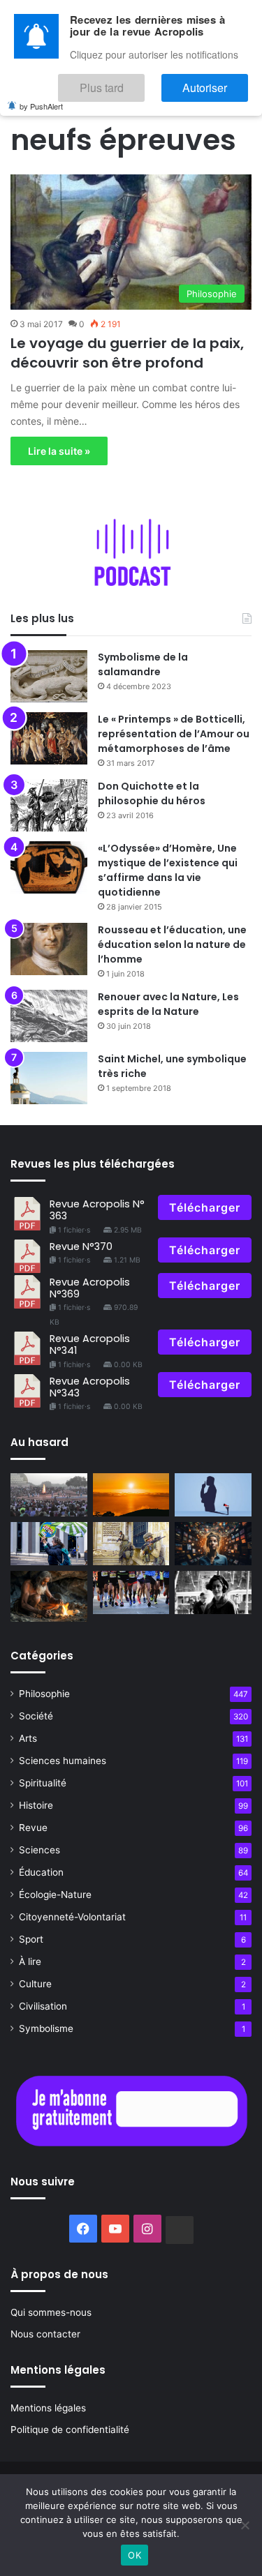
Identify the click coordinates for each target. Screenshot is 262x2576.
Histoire (36, 1805)
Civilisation (43, 2006)
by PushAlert (41, 96)
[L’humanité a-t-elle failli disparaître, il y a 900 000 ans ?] (49, 1596)
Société (36, 1716)
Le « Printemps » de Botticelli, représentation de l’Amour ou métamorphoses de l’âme (174, 734)
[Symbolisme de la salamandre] (49, 676)
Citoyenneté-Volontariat (72, 1917)
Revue (33, 1828)
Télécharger (205, 1207)
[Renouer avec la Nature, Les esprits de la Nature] (49, 1016)
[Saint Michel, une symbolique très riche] (49, 1078)
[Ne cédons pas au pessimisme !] (213, 1544)
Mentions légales (48, 2408)
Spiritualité (43, 1783)
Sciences (39, 1850)
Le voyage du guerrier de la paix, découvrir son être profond (127, 353)
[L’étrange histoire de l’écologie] (49, 1544)
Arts (28, 1738)
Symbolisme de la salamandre (143, 664)
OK (134, 2555)
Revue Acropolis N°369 (90, 1288)
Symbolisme (46, 2028)
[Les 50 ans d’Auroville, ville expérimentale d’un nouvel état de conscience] (49, 1495)
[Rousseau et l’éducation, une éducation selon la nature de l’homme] (49, 949)
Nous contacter (45, 2334)
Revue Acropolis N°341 (90, 1345)
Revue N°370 (81, 1246)
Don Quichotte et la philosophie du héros (152, 793)
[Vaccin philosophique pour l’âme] (213, 1495)
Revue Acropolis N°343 (90, 1387)
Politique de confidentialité (70, 2430)
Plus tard (143, 81)
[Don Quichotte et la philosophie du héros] (49, 805)
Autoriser (219, 81)
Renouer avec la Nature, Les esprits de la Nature (168, 1004)
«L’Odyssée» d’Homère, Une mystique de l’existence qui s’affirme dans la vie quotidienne (168, 870)
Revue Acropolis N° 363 (97, 1210)
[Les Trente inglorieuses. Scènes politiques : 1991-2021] (131, 1544)
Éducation (41, 1872)
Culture (35, 1984)
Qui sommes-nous (51, 2312)
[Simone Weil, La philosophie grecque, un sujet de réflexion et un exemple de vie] (213, 1592)
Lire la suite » (59, 451)
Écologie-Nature (55, 1895)
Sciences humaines (63, 1761)
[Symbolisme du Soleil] (131, 1495)
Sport (31, 1939)
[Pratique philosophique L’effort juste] (131, 1592)
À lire (30, 1961)
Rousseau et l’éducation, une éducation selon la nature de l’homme (172, 944)
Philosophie (44, 1694)
